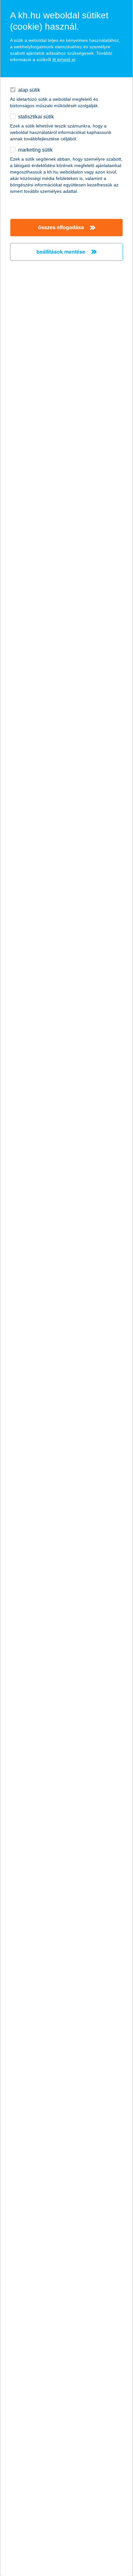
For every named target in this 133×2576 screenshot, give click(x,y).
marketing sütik (35, 150)
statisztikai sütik (36, 117)
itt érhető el (64, 60)
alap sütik (29, 90)
